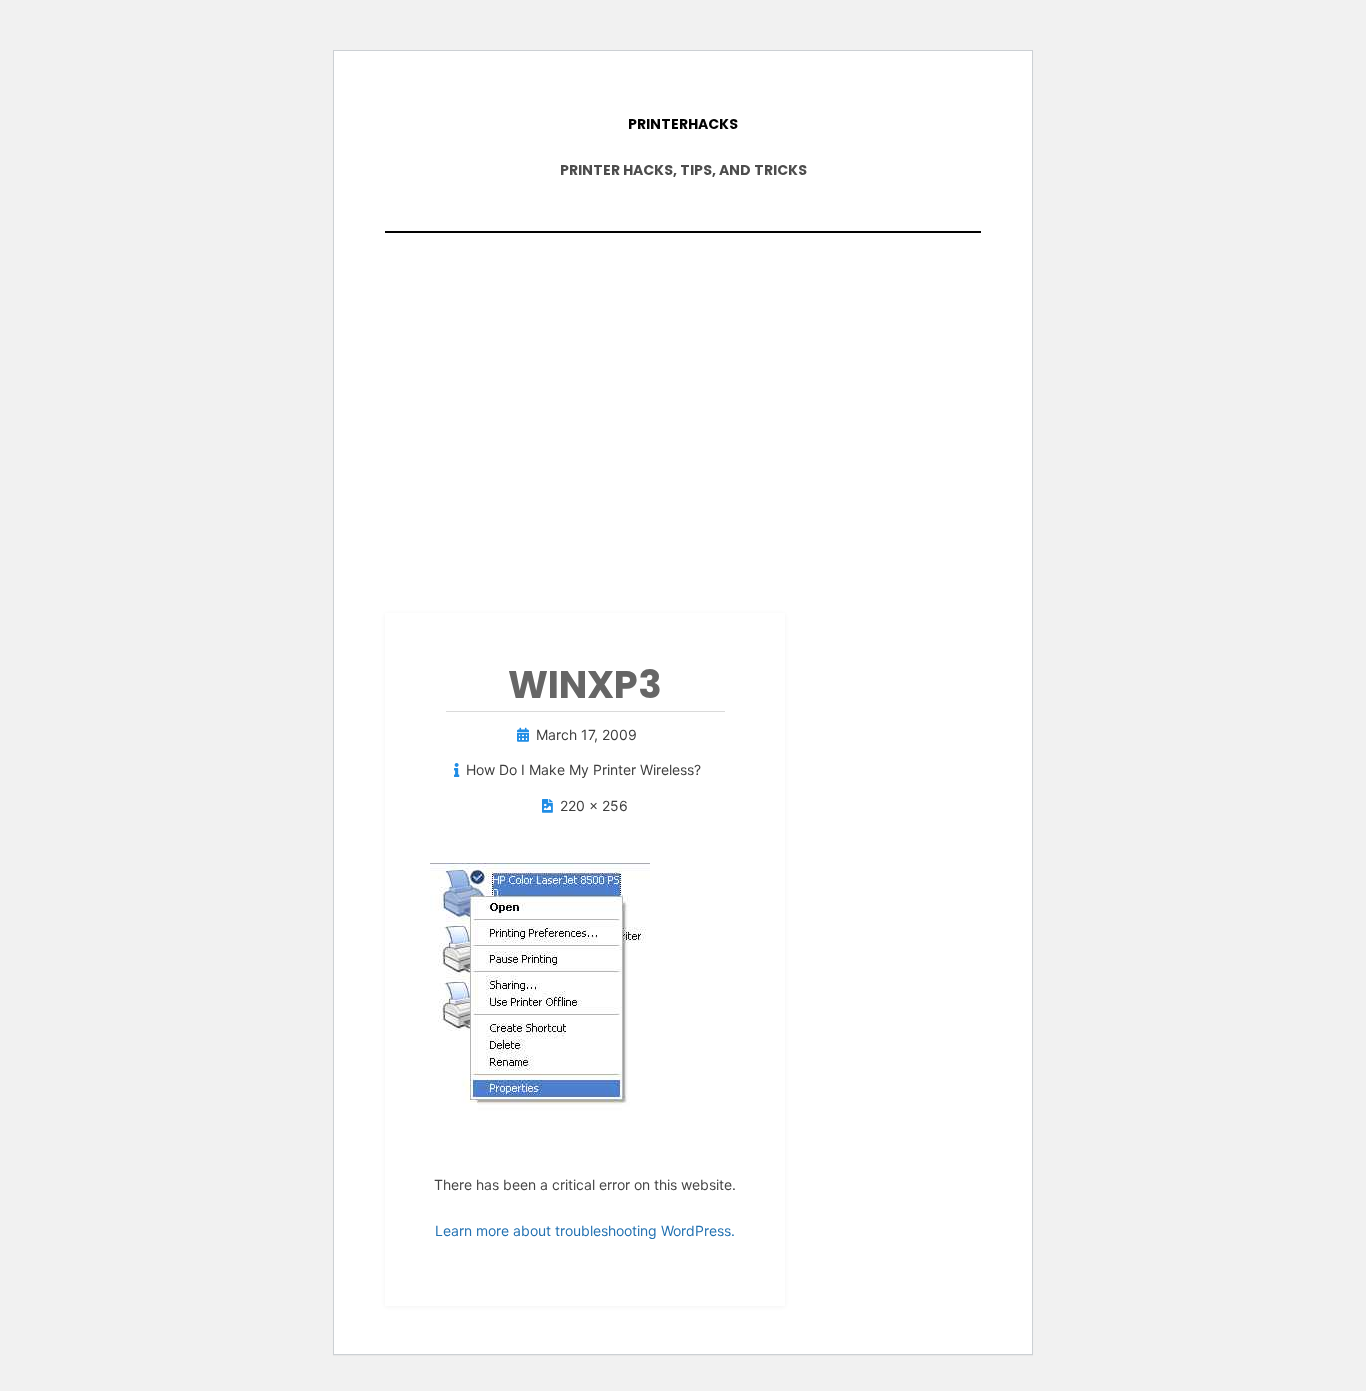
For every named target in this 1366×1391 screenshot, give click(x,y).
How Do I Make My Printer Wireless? (583, 769)
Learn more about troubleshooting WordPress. (585, 1230)
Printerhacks (683, 124)
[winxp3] (540, 989)
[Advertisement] (683, 413)
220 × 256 (594, 805)
